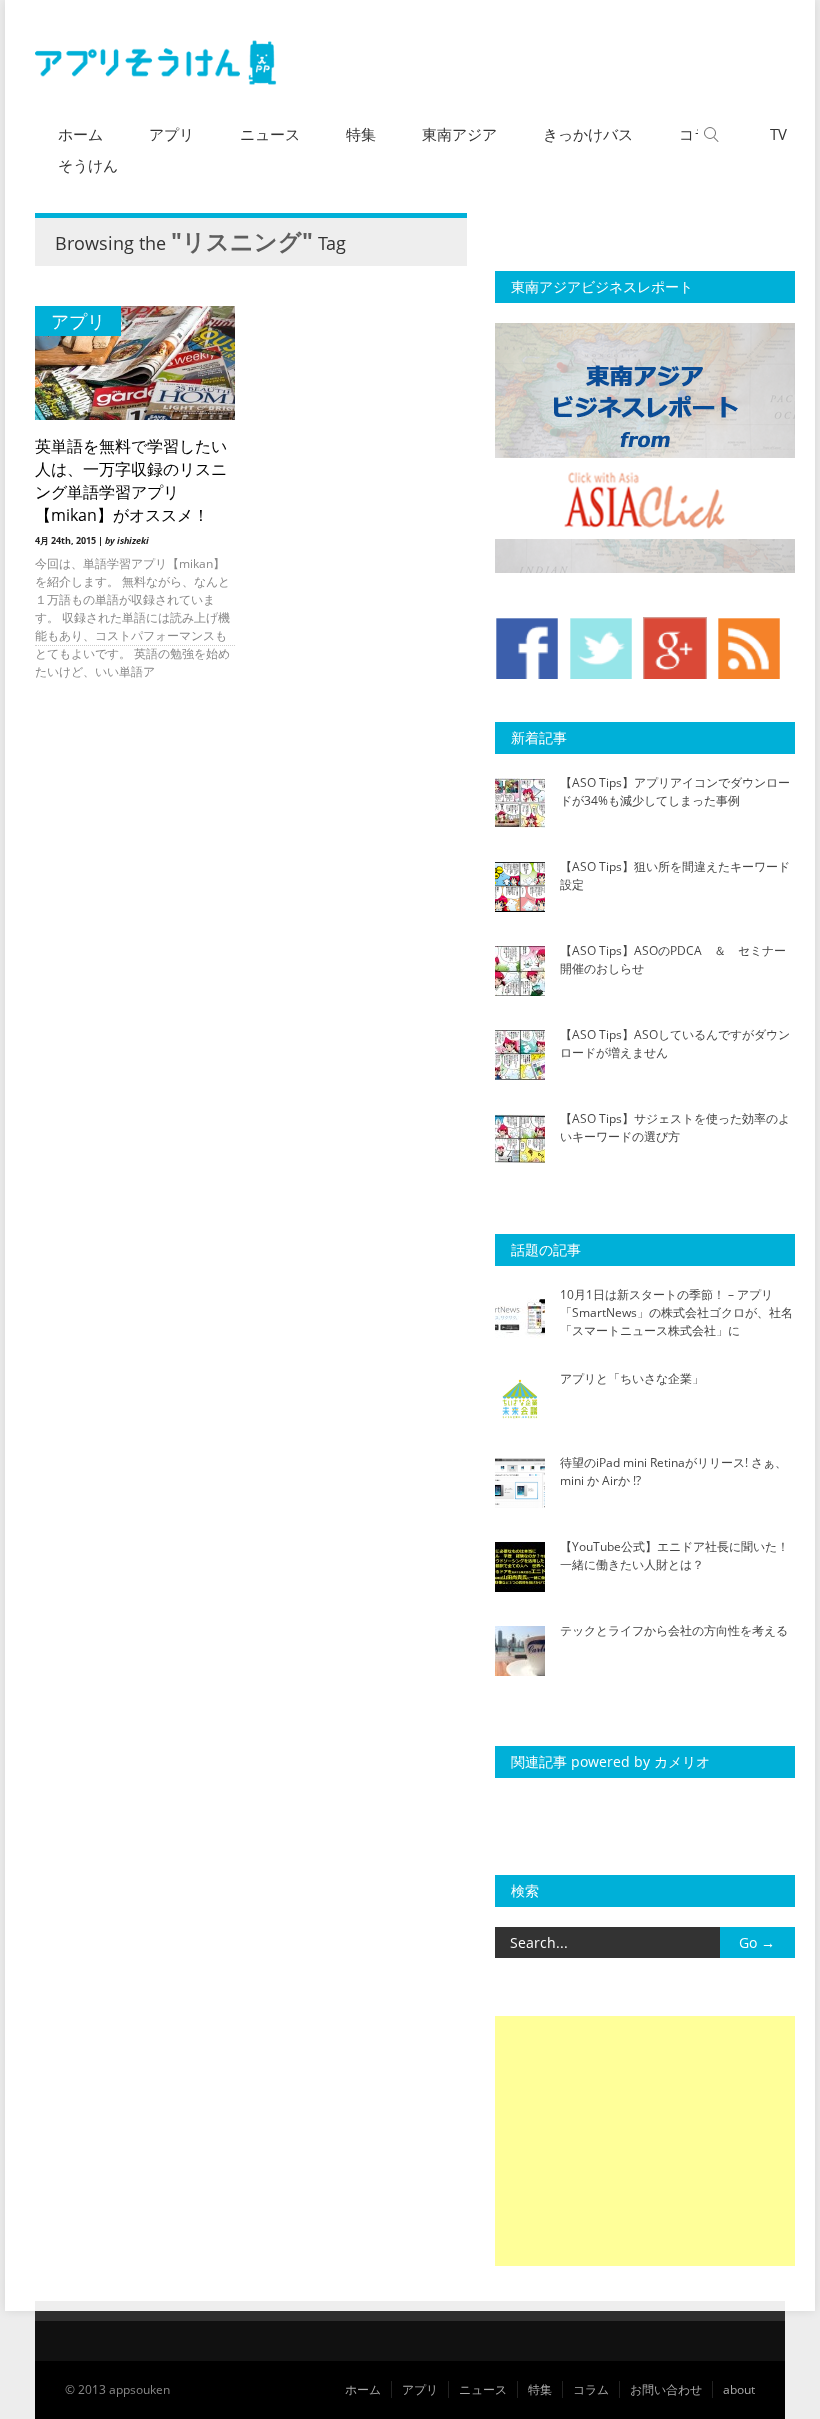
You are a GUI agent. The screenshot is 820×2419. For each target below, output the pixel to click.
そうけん (88, 165)
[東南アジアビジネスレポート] (645, 568)
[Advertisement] (645, 2141)
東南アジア (459, 134)
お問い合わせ (666, 2389)
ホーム (80, 134)
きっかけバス (588, 134)
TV (778, 134)
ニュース (270, 134)
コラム (591, 2389)
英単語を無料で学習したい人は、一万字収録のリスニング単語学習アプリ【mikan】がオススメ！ (131, 480)
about (739, 2389)
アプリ (171, 134)
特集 (361, 134)
